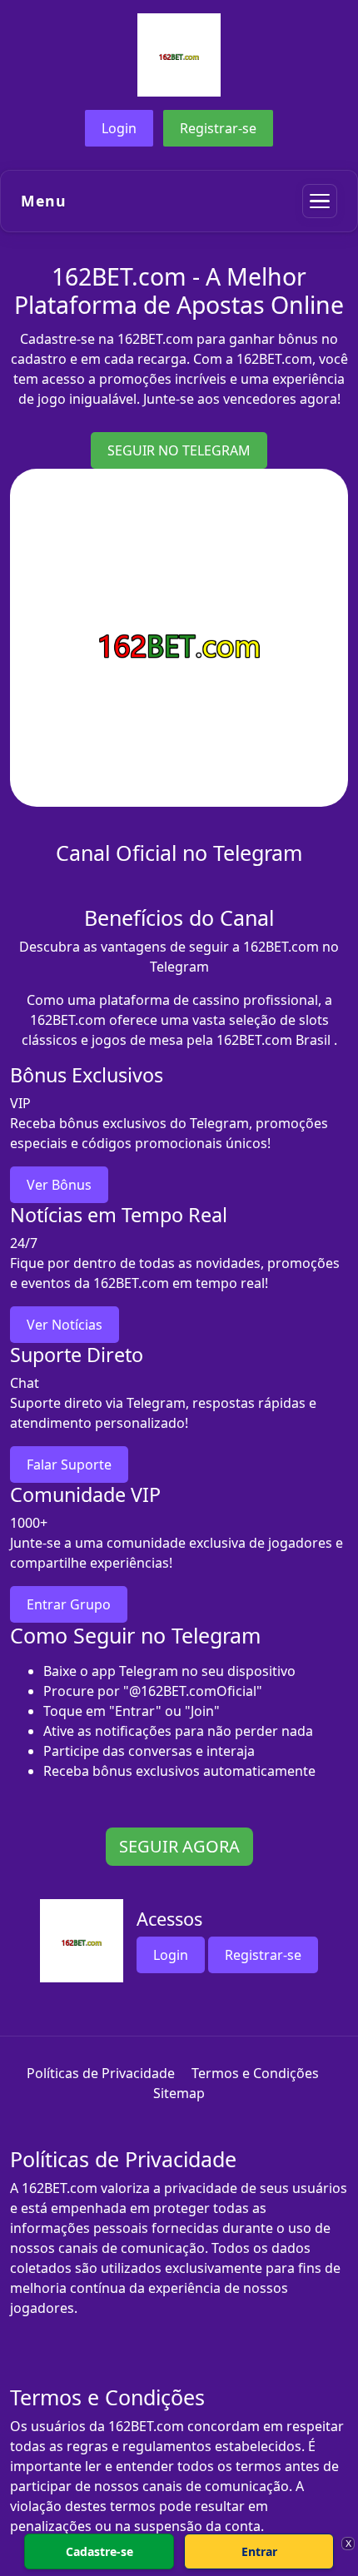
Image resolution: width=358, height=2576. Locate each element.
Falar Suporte (69, 1465)
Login (119, 128)
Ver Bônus (59, 1185)
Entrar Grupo (69, 1604)
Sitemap (179, 2093)
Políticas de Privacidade (101, 2073)
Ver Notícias (65, 1325)
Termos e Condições (255, 2073)
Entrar (259, 2551)
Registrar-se (218, 128)
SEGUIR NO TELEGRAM (179, 450)
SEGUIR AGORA (179, 1846)
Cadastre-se (99, 2551)
